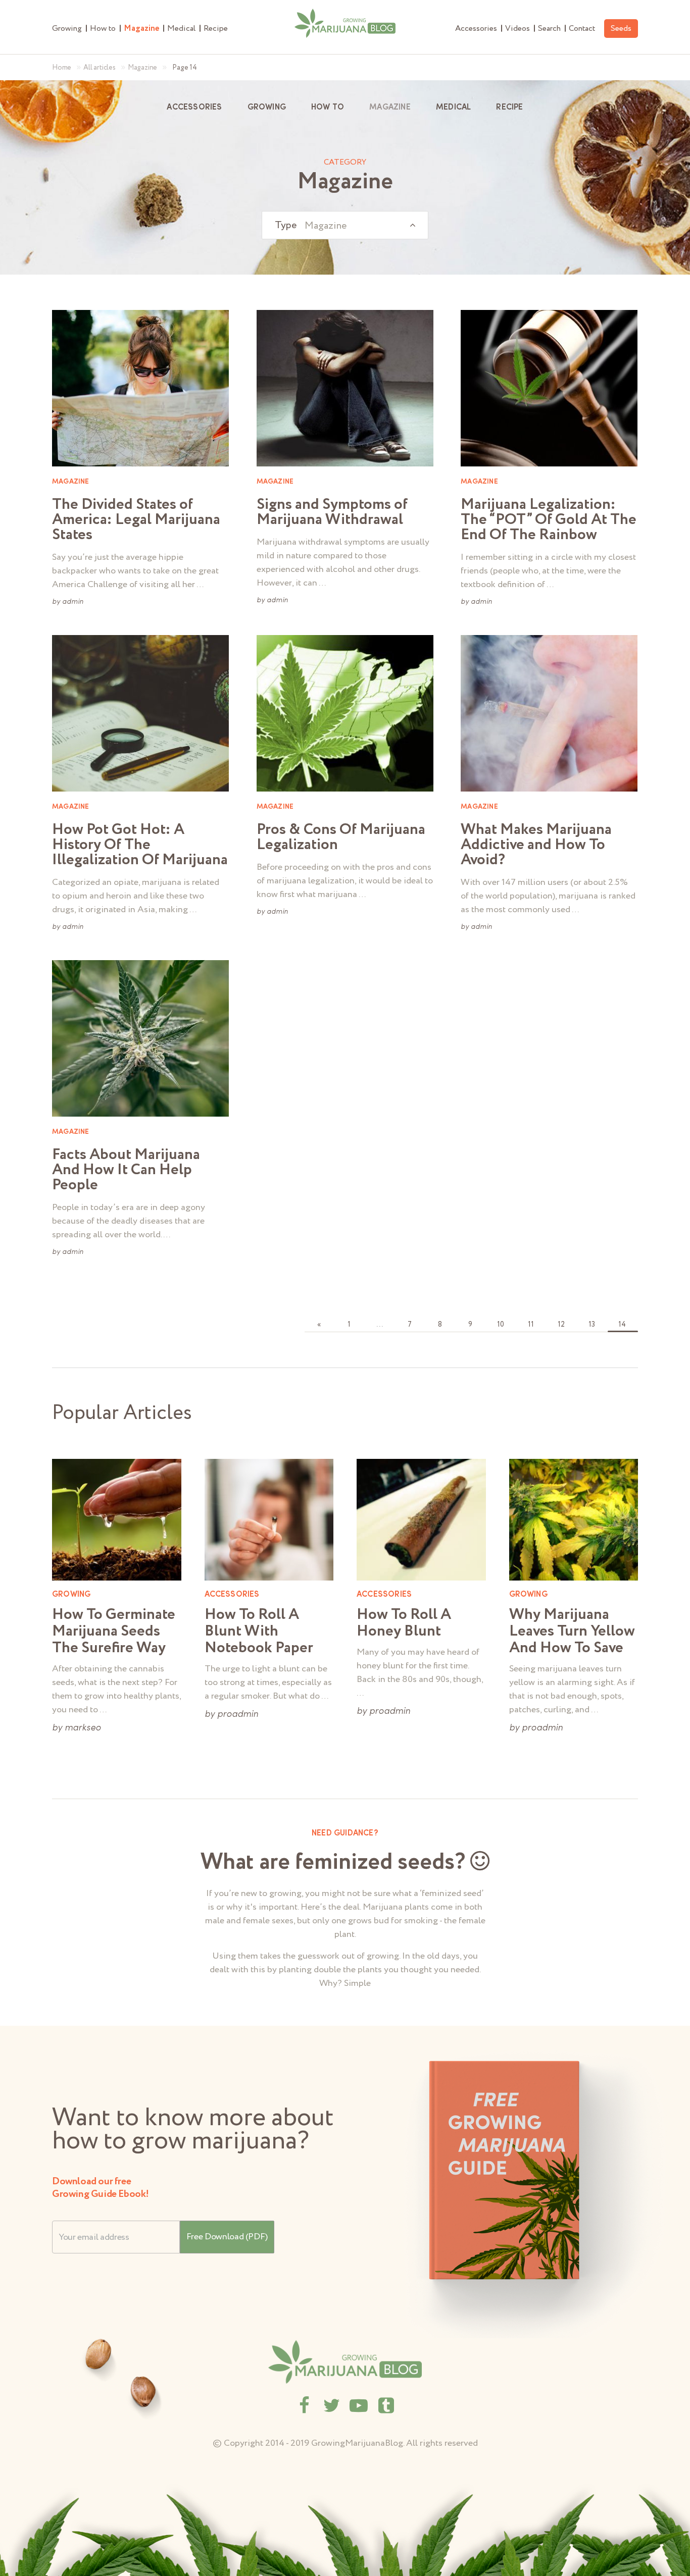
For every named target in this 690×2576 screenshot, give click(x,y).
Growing (67, 29)
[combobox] (345, 225)
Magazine (141, 29)
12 (561, 1325)
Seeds (621, 29)
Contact (582, 29)
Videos (517, 29)
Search (549, 29)
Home (62, 68)
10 (501, 1325)
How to (103, 29)
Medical (181, 29)
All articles (100, 68)
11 (531, 1325)
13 (592, 1325)
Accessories (476, 29)
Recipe (216, 29)
